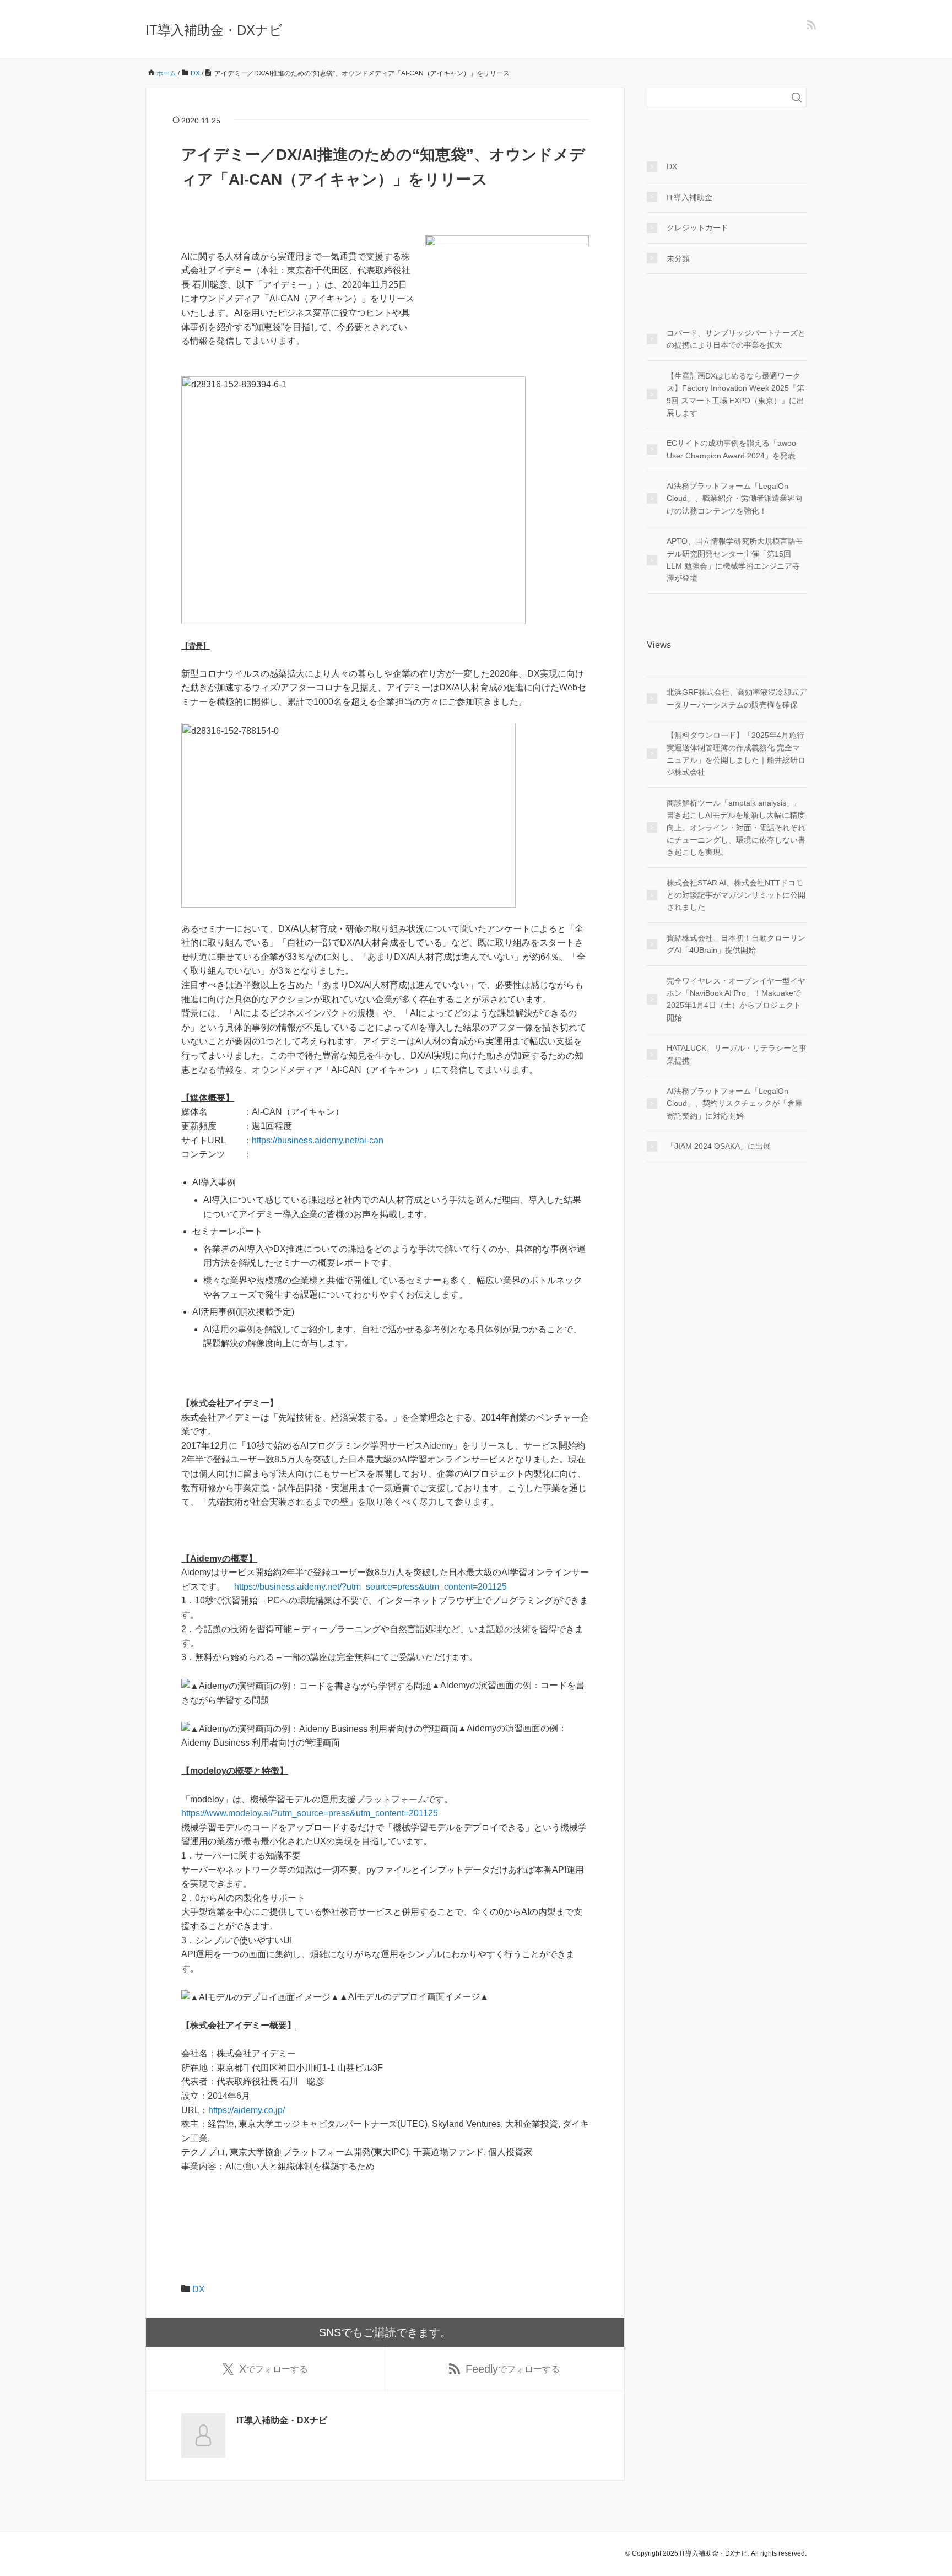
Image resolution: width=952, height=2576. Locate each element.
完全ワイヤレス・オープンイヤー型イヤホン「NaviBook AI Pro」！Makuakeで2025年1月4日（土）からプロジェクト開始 (736, 999)
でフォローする (274, 2369)
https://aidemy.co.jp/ (249, 2110)
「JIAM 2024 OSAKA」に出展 (719, 1146)
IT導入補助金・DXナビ (214, 30)
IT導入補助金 (689, 197)
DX (199, 2289)
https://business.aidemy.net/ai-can (318, 1140)
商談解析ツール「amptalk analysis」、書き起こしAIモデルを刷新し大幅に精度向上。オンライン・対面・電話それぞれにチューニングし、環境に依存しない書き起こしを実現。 (736, 828)
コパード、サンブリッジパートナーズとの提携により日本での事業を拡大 (736, 339)
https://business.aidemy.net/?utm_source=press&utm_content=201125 (370, 1587)
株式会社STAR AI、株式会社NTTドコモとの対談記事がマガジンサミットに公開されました (736, 895)
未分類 (678, 258)
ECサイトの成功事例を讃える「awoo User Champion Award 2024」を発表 (731, 449)
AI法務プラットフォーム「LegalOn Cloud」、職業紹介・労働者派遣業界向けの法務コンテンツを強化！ (735, 498)
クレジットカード (697, 228)
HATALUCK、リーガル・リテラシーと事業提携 (737, 1054)
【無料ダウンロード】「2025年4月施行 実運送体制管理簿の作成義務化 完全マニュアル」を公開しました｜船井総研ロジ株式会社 (736, 754)
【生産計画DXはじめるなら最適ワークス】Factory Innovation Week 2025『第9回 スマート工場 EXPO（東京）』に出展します (735, 394)
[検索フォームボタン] (797, 98)
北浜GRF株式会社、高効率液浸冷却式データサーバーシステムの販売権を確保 (737, 698)
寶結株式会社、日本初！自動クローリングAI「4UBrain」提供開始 (736, 944)
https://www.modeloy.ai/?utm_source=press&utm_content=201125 (310, 1813)
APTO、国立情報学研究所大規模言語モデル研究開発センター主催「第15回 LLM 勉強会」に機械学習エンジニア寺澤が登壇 (735, 560)
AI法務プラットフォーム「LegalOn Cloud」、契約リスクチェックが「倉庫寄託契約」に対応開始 (735, 1103)
